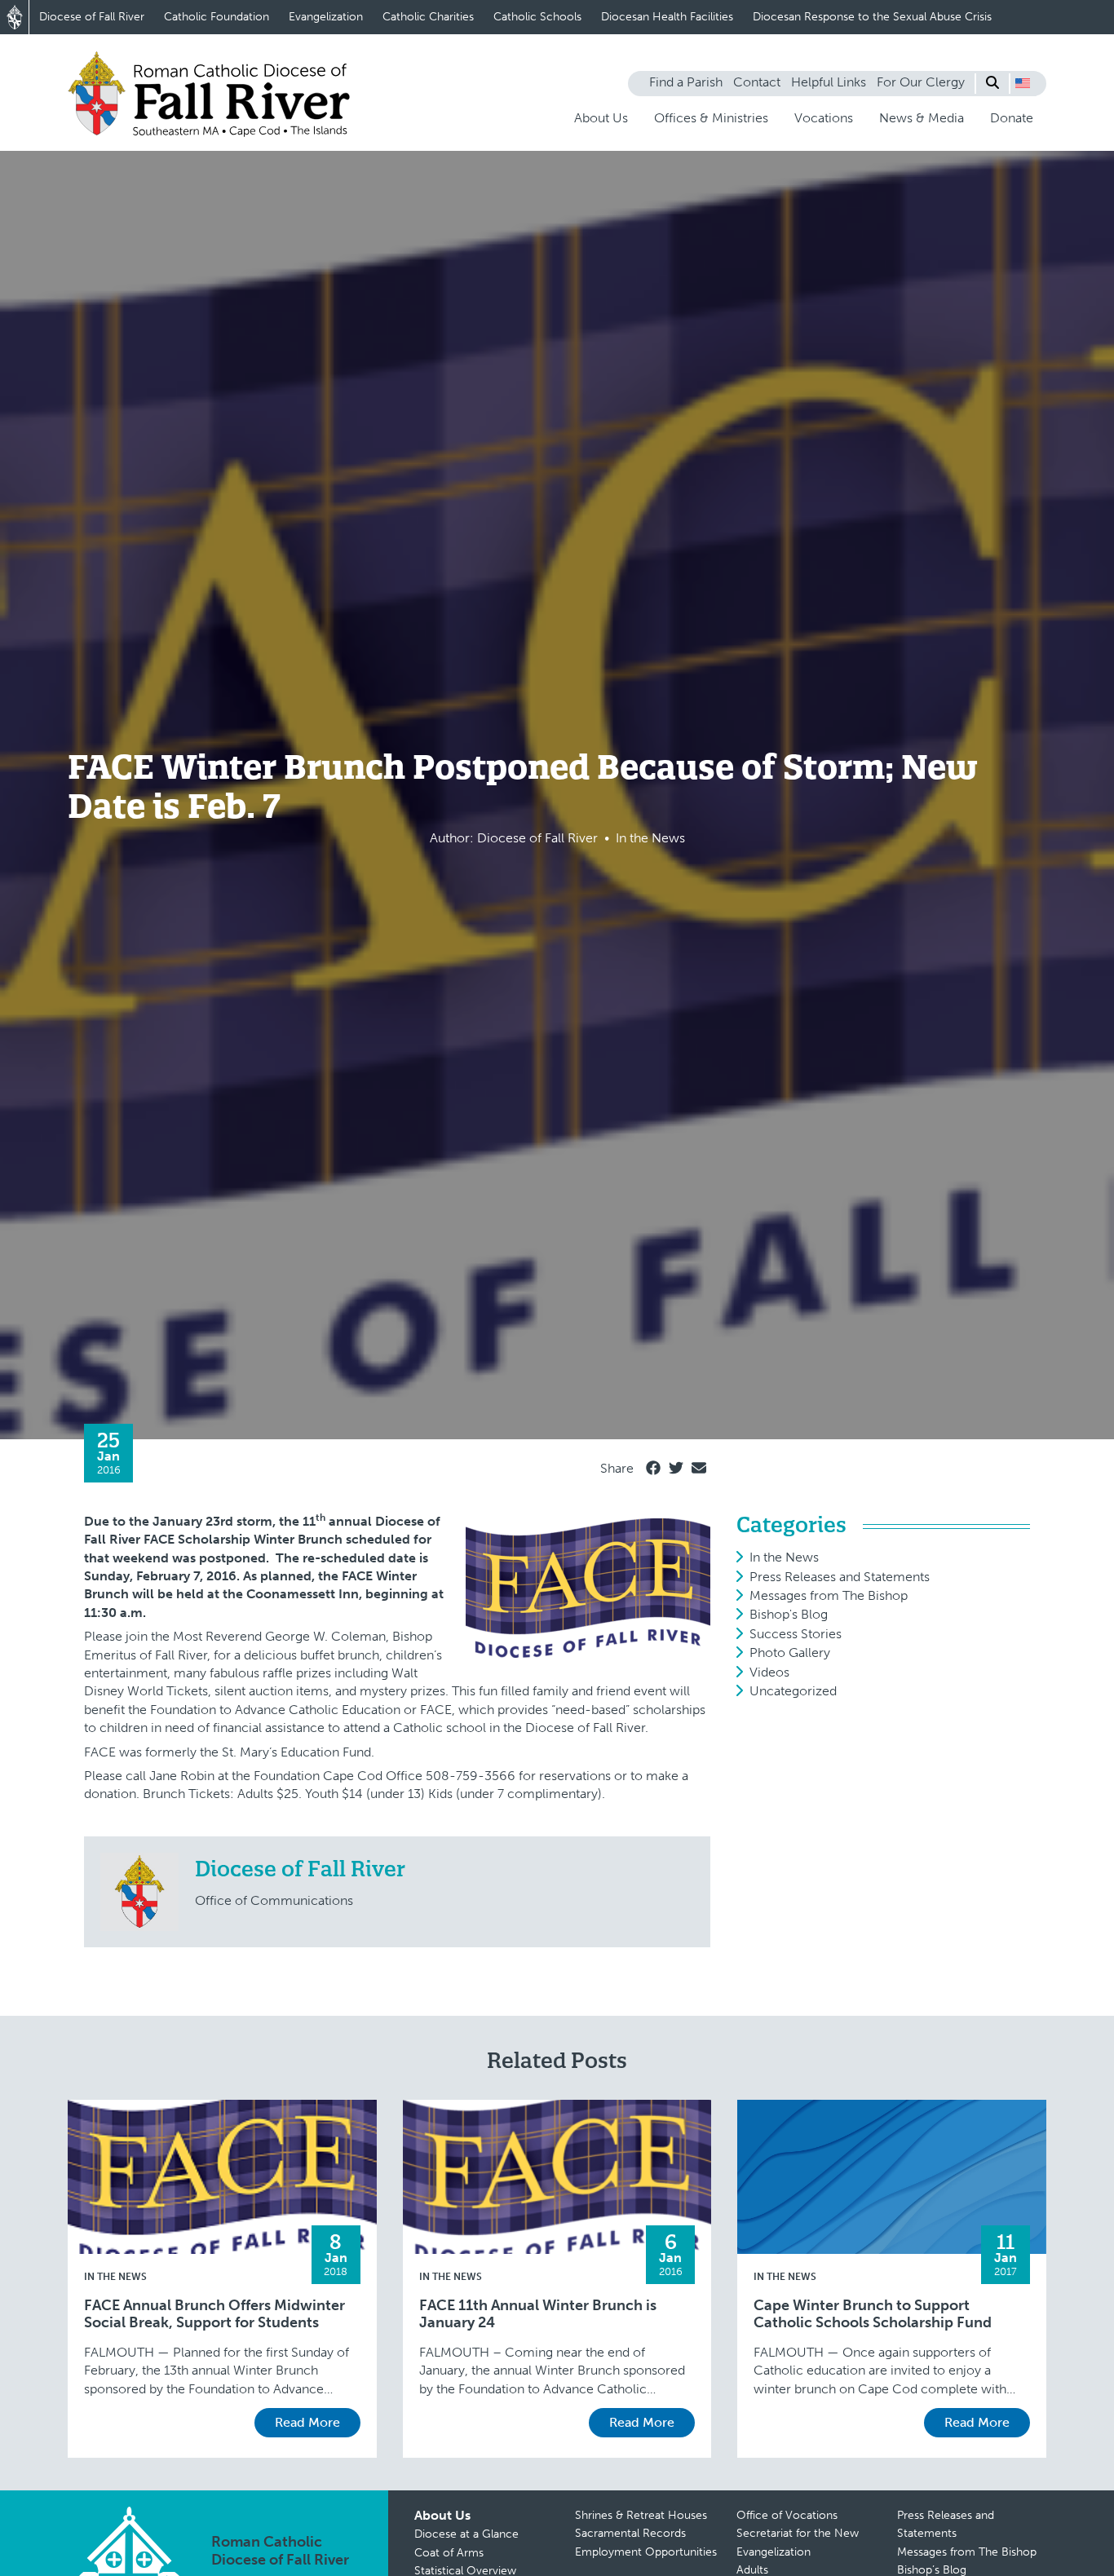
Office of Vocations (787, 2515)
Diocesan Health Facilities (667, 17)
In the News (784, 1557)
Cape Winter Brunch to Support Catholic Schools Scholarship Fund (873, 2315)
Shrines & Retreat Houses (641, 2515)
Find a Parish (686, 82)
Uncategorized (793, 1691)
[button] (1023, 83)
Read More (307, 2422)
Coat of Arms (449, 2553)
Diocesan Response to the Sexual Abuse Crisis (872, 17)
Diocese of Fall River (92, 17)
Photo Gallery (790, 1653)
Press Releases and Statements (840, 1577)
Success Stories (796, 1634)
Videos (769, 1672)
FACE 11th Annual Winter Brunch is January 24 (538, 2315)
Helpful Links (829, 82)
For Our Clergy (921, 82)
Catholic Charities (428, 17)
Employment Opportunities (646, 2552)
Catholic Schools (537, 17)
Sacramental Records (630, 2533)
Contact (757, 82)
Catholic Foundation (217, 17)
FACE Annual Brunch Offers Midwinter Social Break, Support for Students (214, 2315)
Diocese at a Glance (466, 2534)
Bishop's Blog (789, 1614)
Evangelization (326, 17)
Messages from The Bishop (829, 1595)
